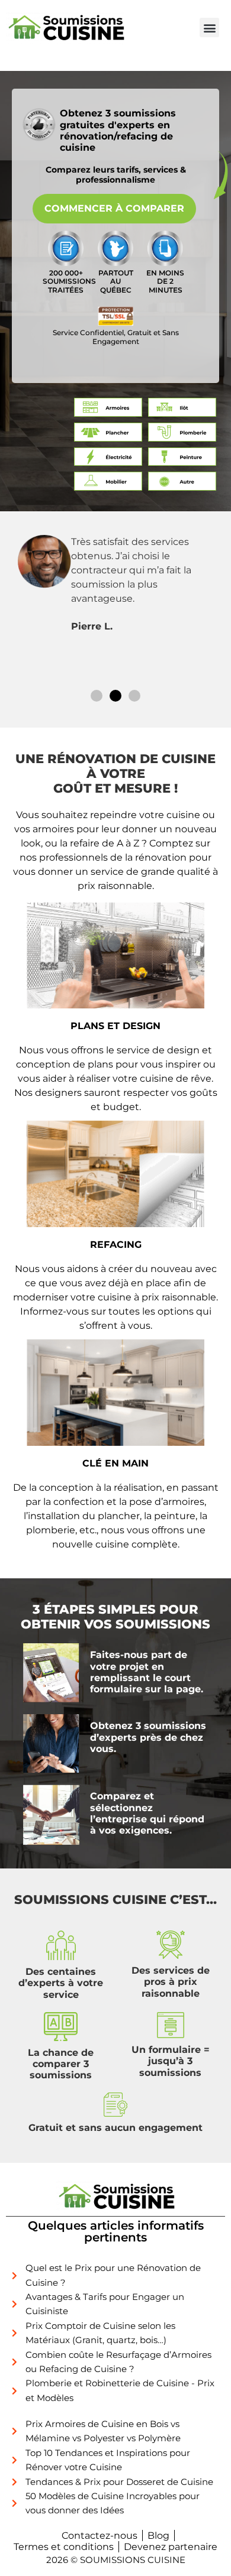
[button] (209, 27)
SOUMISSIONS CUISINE (133, 2560)
